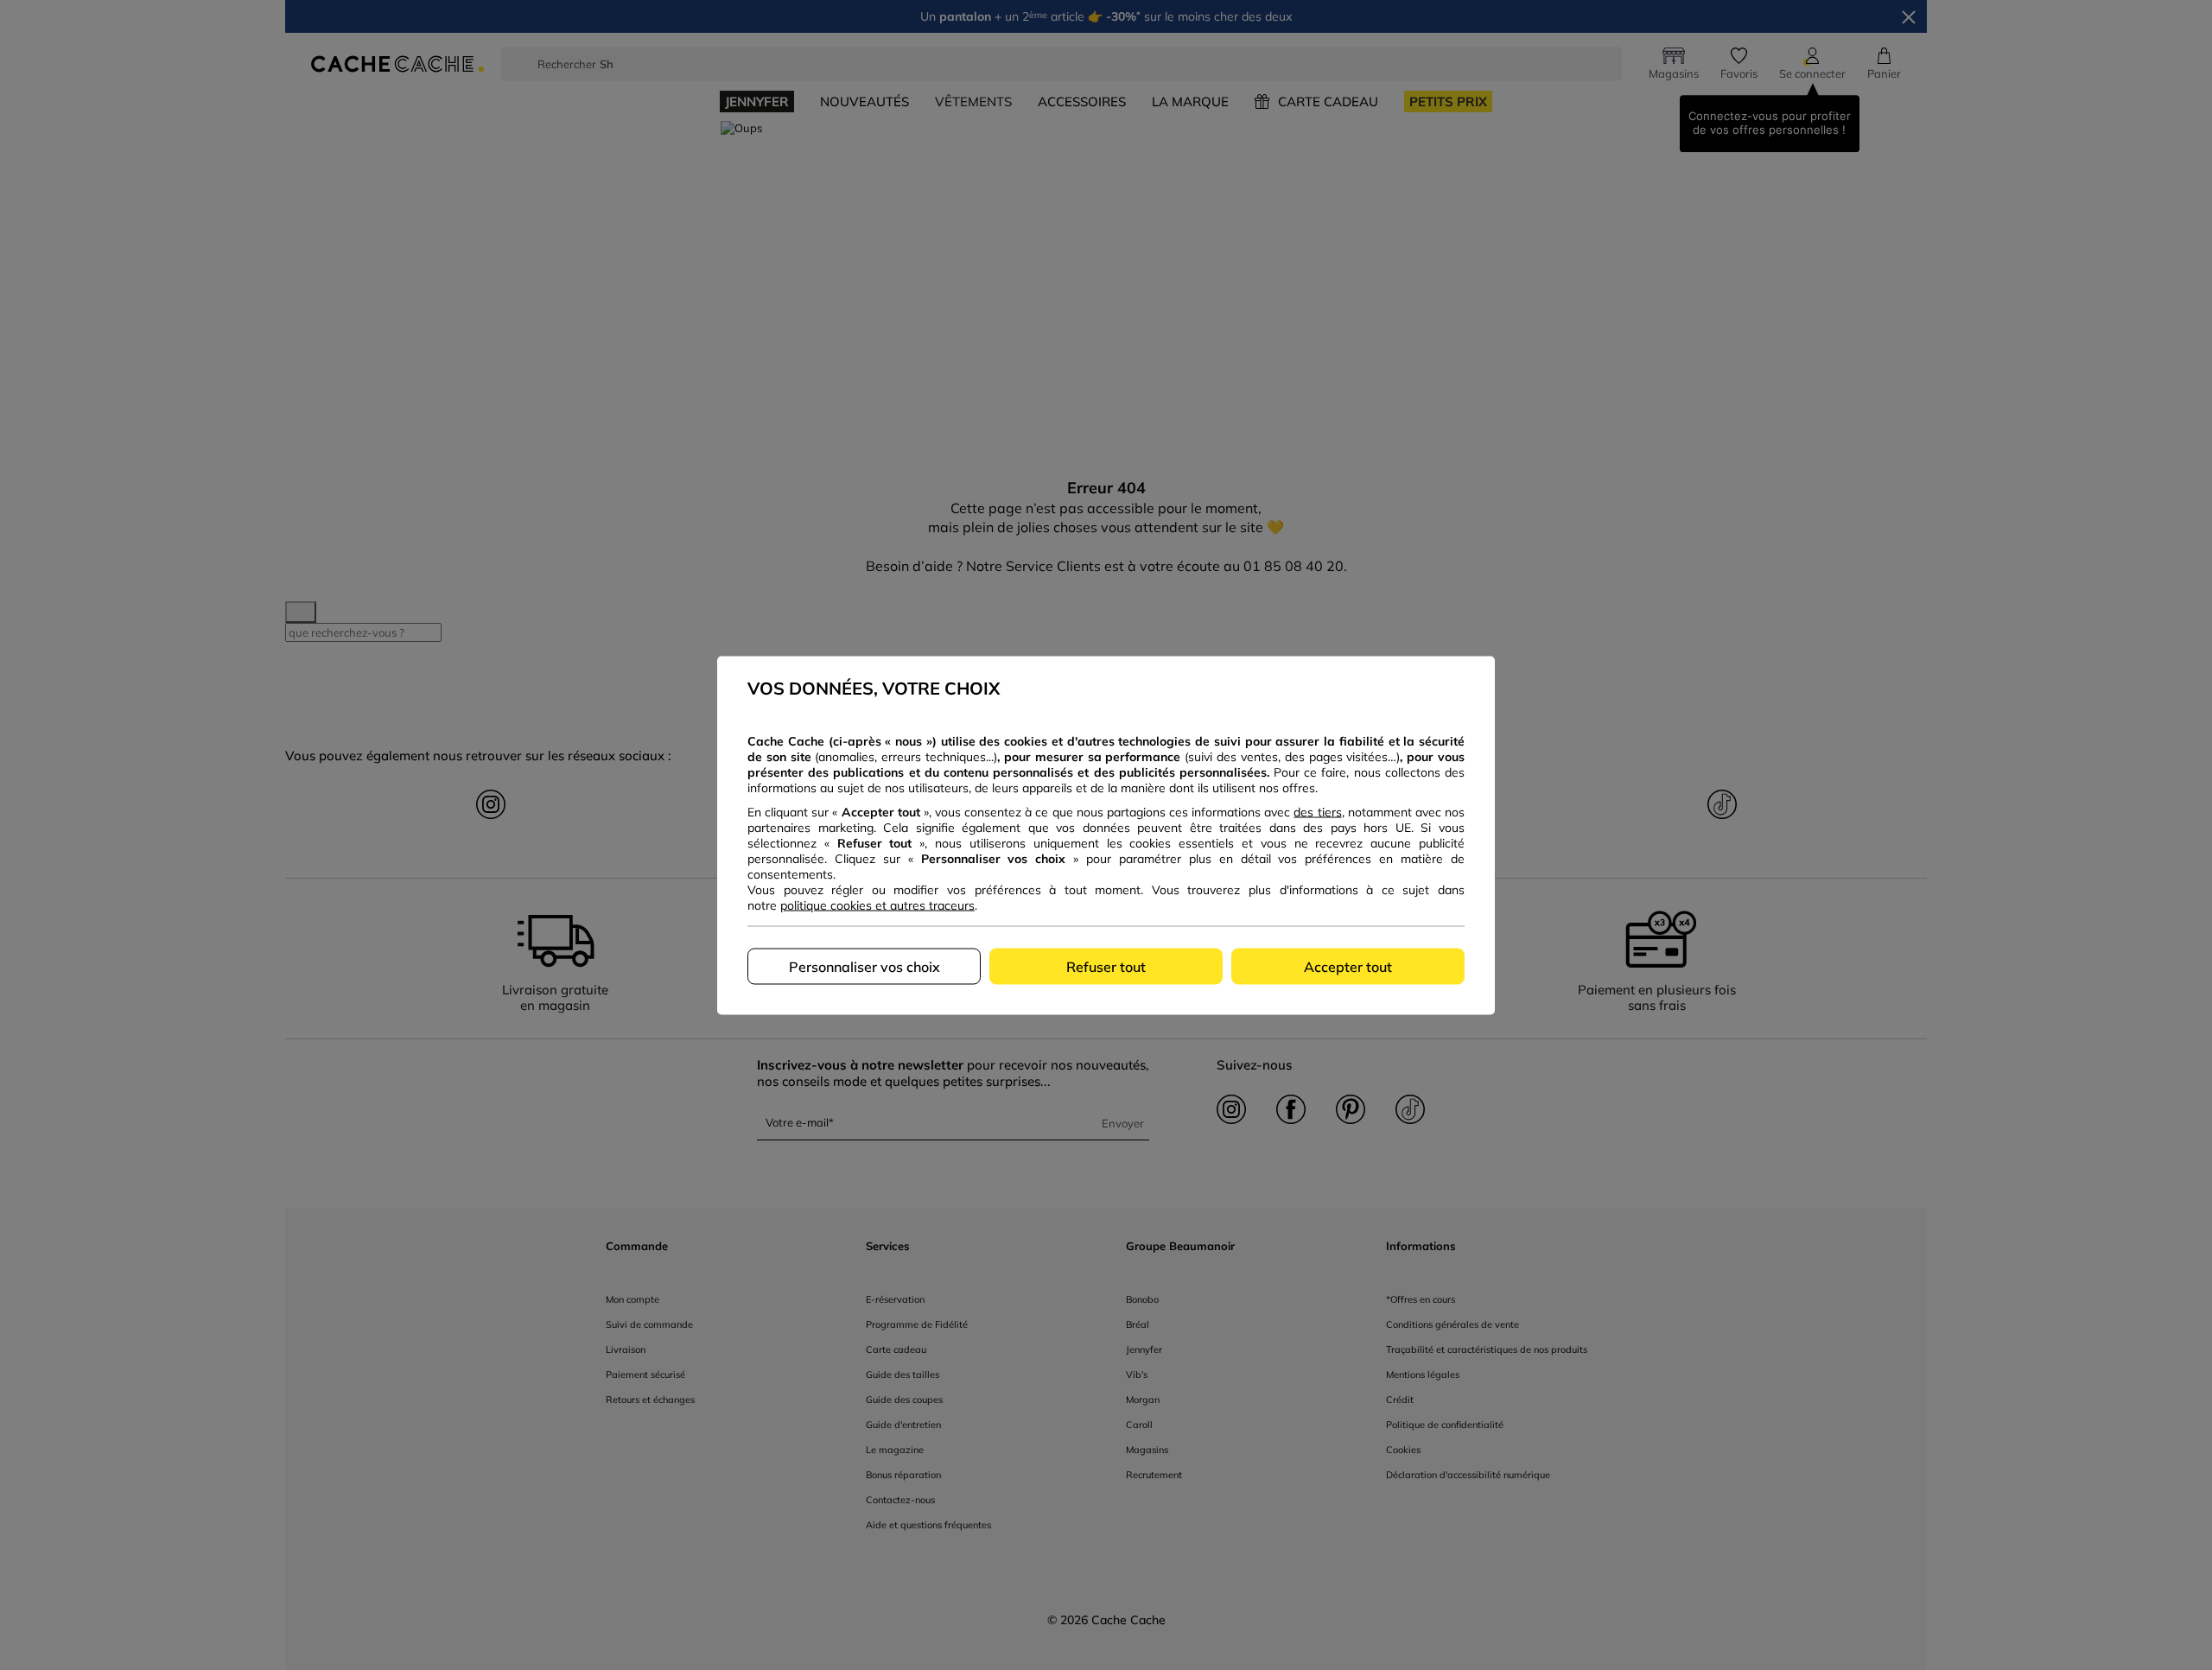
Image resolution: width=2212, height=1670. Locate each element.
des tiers (1317, 811)
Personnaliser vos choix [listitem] (864, 966)
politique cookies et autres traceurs (877, 905)
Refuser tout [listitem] (1106, 966)
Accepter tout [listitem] (1348, 966)
